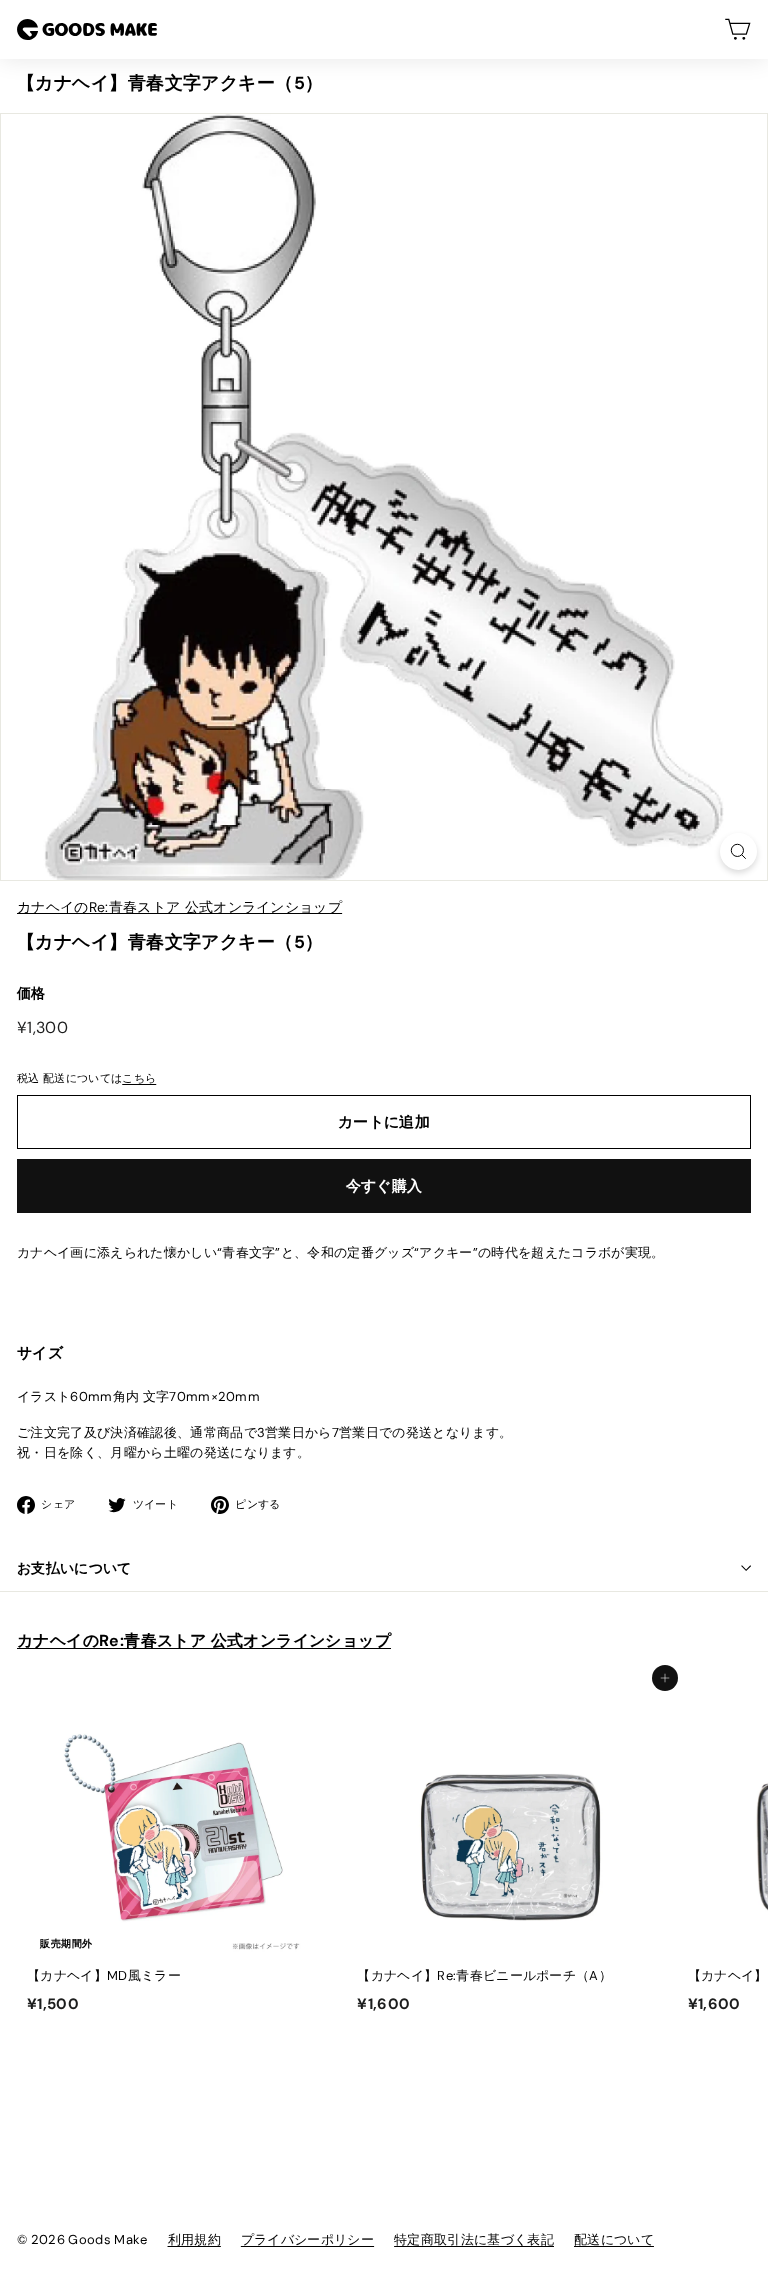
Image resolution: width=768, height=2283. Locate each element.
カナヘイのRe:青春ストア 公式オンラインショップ (179, 907)
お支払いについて (74, 1568)
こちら (139, 1078)
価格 (31, 993)
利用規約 (194, 2239)
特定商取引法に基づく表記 (474, 2239)
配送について (614, 2239)
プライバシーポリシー (307, 2239)
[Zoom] (738, 851)
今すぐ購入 (384, 1186)
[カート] (737, 29)
